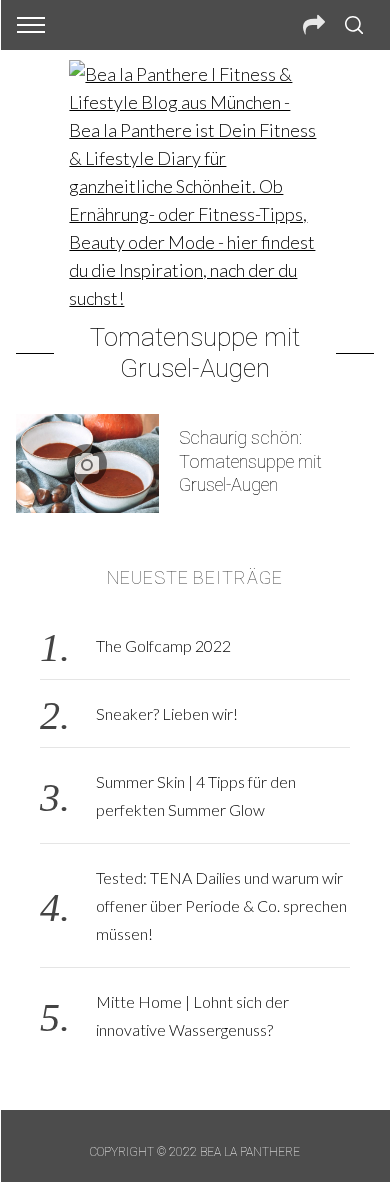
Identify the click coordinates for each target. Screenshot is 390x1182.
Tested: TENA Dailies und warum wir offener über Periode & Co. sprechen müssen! (221, 905)
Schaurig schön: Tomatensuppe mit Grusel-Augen (250, 461)
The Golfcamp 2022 (163, 645)
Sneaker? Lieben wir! (167, 713)
